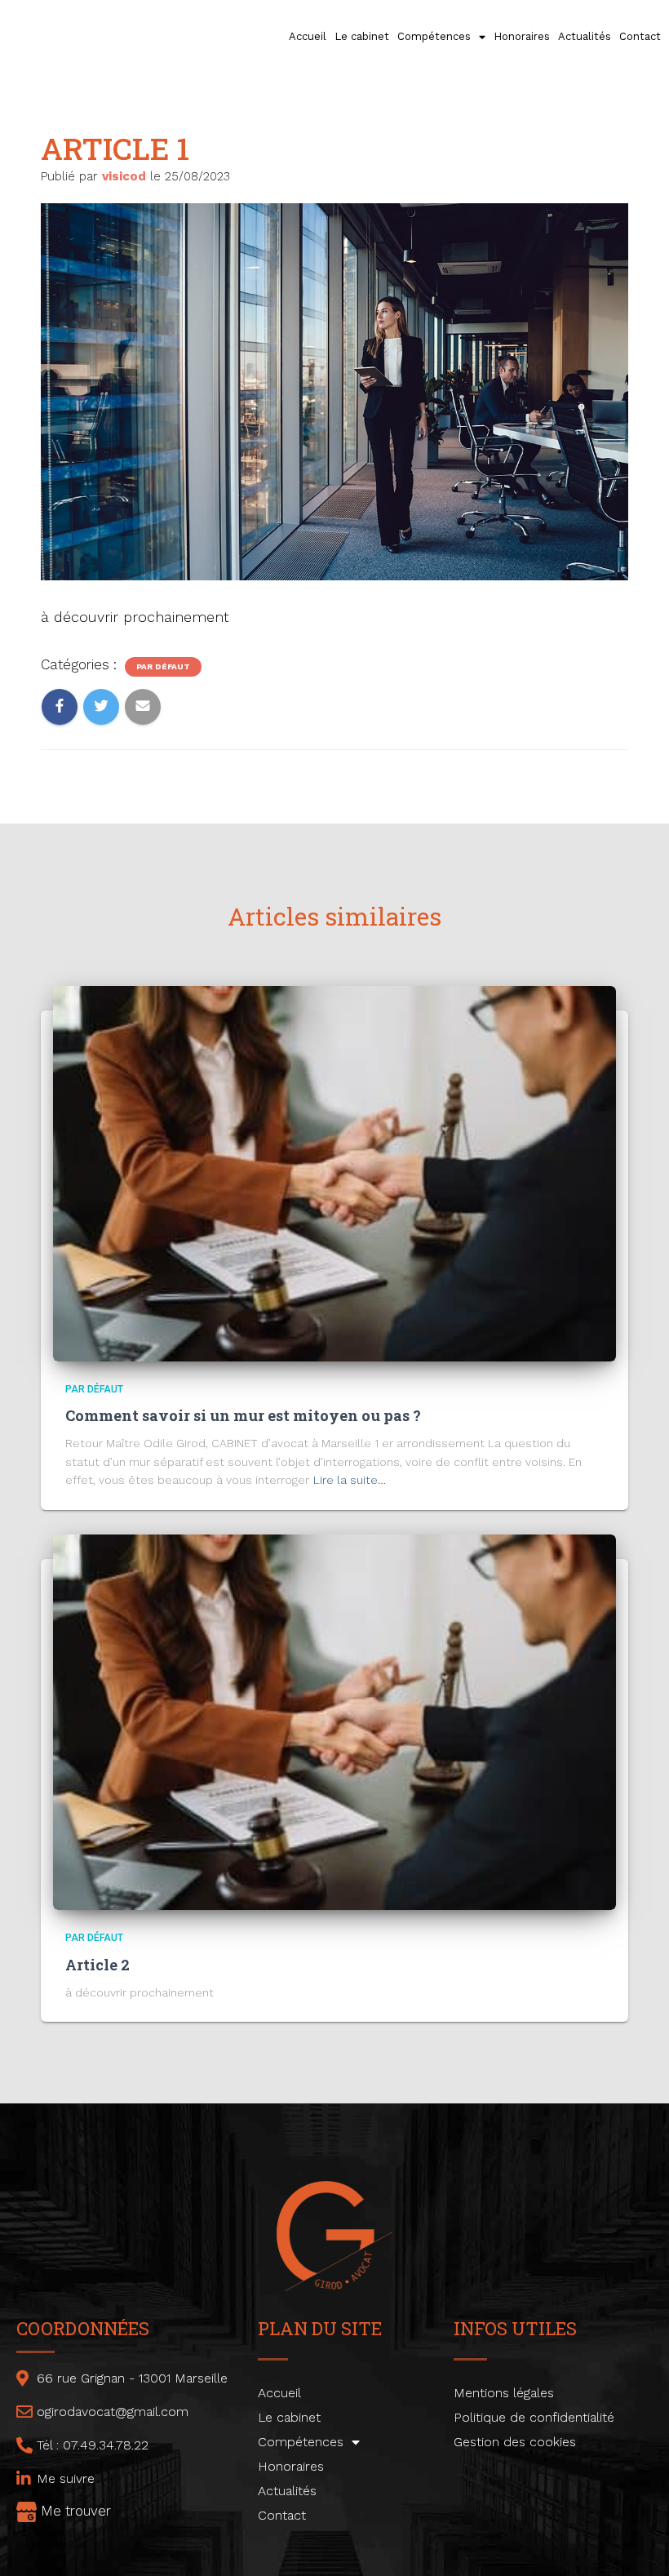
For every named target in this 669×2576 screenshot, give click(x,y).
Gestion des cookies (515, 2442)
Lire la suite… (350, 1480)
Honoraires (522, 36)
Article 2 (97, 1965)
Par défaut (163, 666)
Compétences (434, 36)
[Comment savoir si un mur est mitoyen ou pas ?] (334, 1172)
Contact (640, 36)
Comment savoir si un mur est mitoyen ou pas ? (243, 1415)
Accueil (308, 36)
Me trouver (76, 2511)
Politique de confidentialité (534, 2417)
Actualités (585, 36)
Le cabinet (362, 36)
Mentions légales (504, 2393)
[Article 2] (334, 1721)
